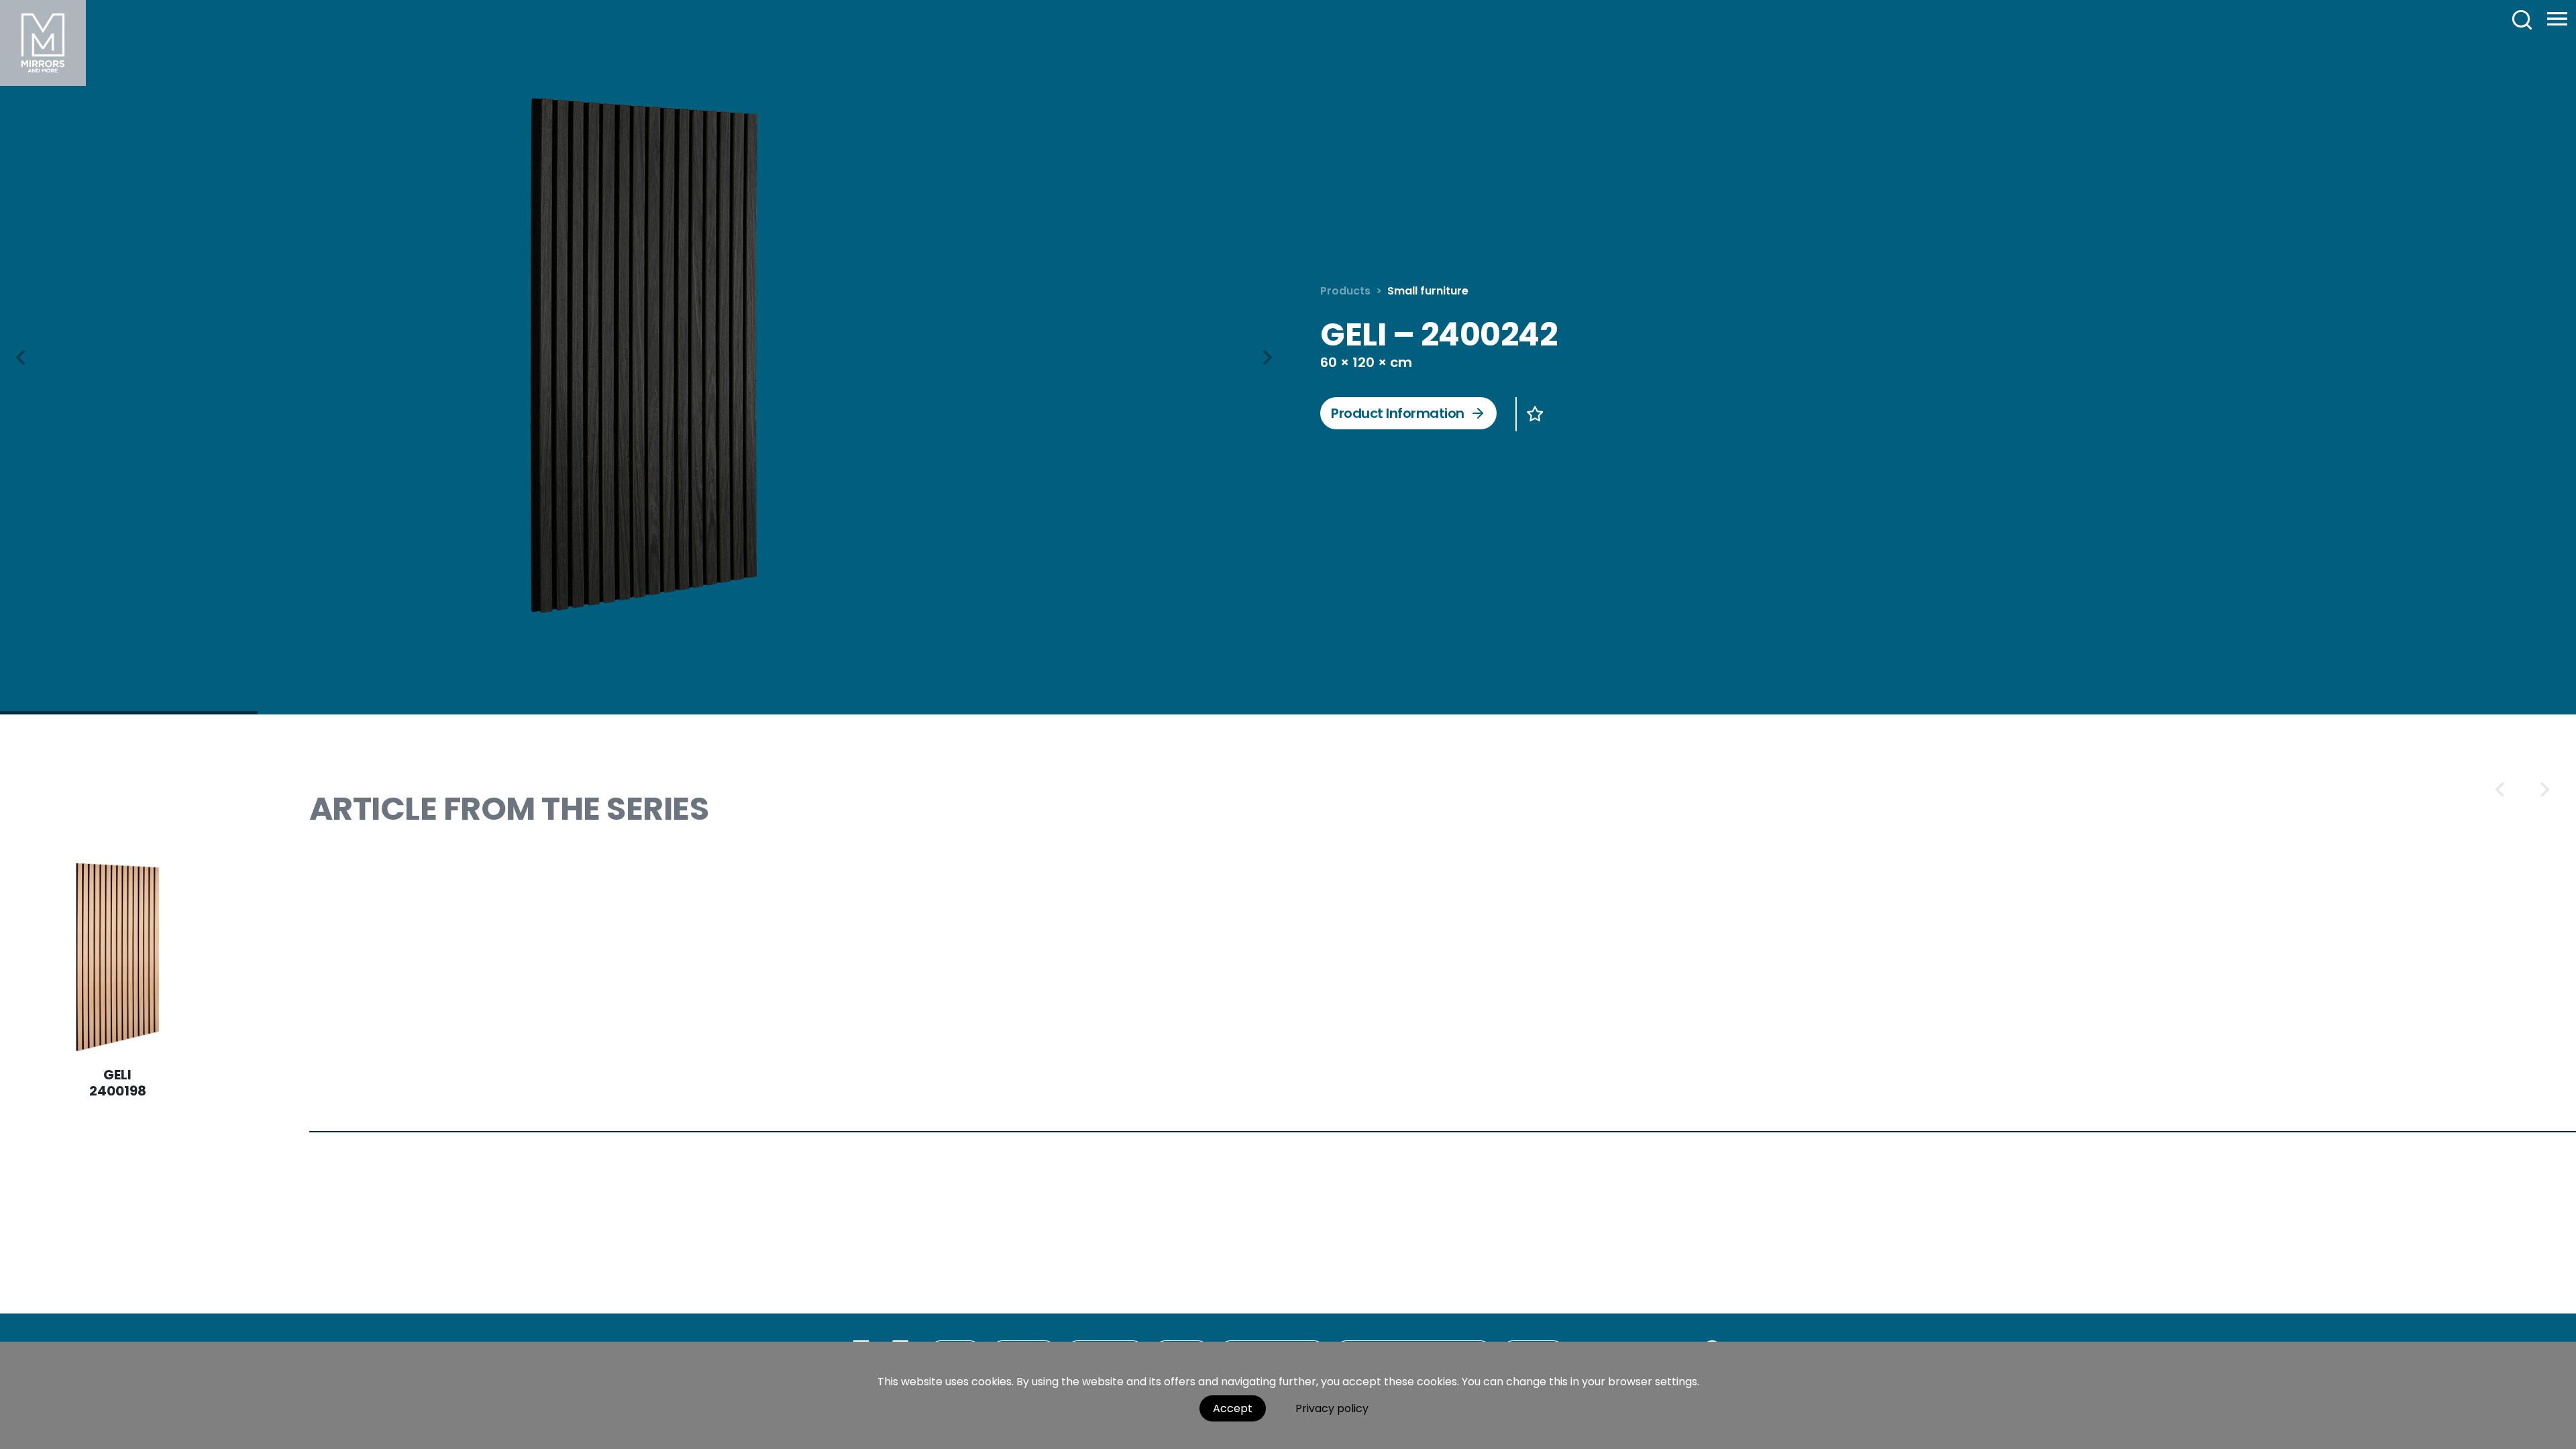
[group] (644, 356)
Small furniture (1428, 291)
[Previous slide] (2501, 790)
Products (1345, 291)
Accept (1233, 1408)
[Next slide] (1267, 358)
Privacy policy (1332, 1408)
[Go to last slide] (21, 358)
